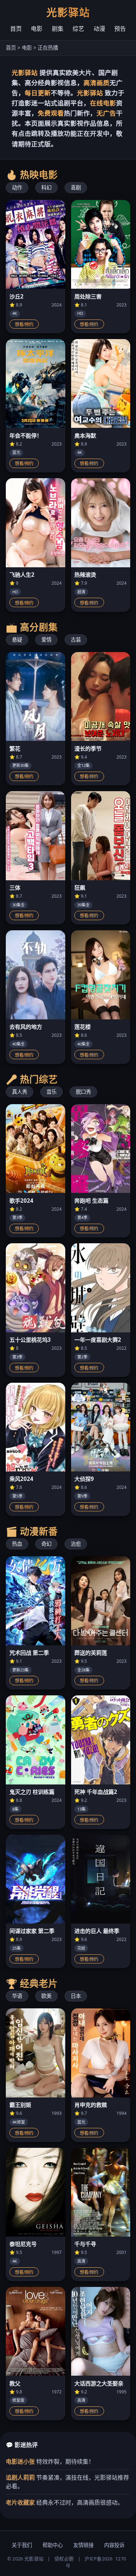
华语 (17, 1996)
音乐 (51, 1092)
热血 (17, 1544)
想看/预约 (24, 325)
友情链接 (83, 2545)
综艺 (78, 29)
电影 (37, 29)
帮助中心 (53, 2545)
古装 (76, 640)
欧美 (46, 1996)
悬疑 (17, 640)
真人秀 (20, 1092)
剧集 (58, 29)
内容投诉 (114, 2545)
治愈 (76, 1544)
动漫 (99, 29)
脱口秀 (83, 1092)
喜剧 (76, 187)
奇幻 (46, 1544)
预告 (120, 29)
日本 (76, 1996)
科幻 (46, 187)
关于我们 (22, 2545)
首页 (16, 29)
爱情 (46, 640)
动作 (17, 187)
